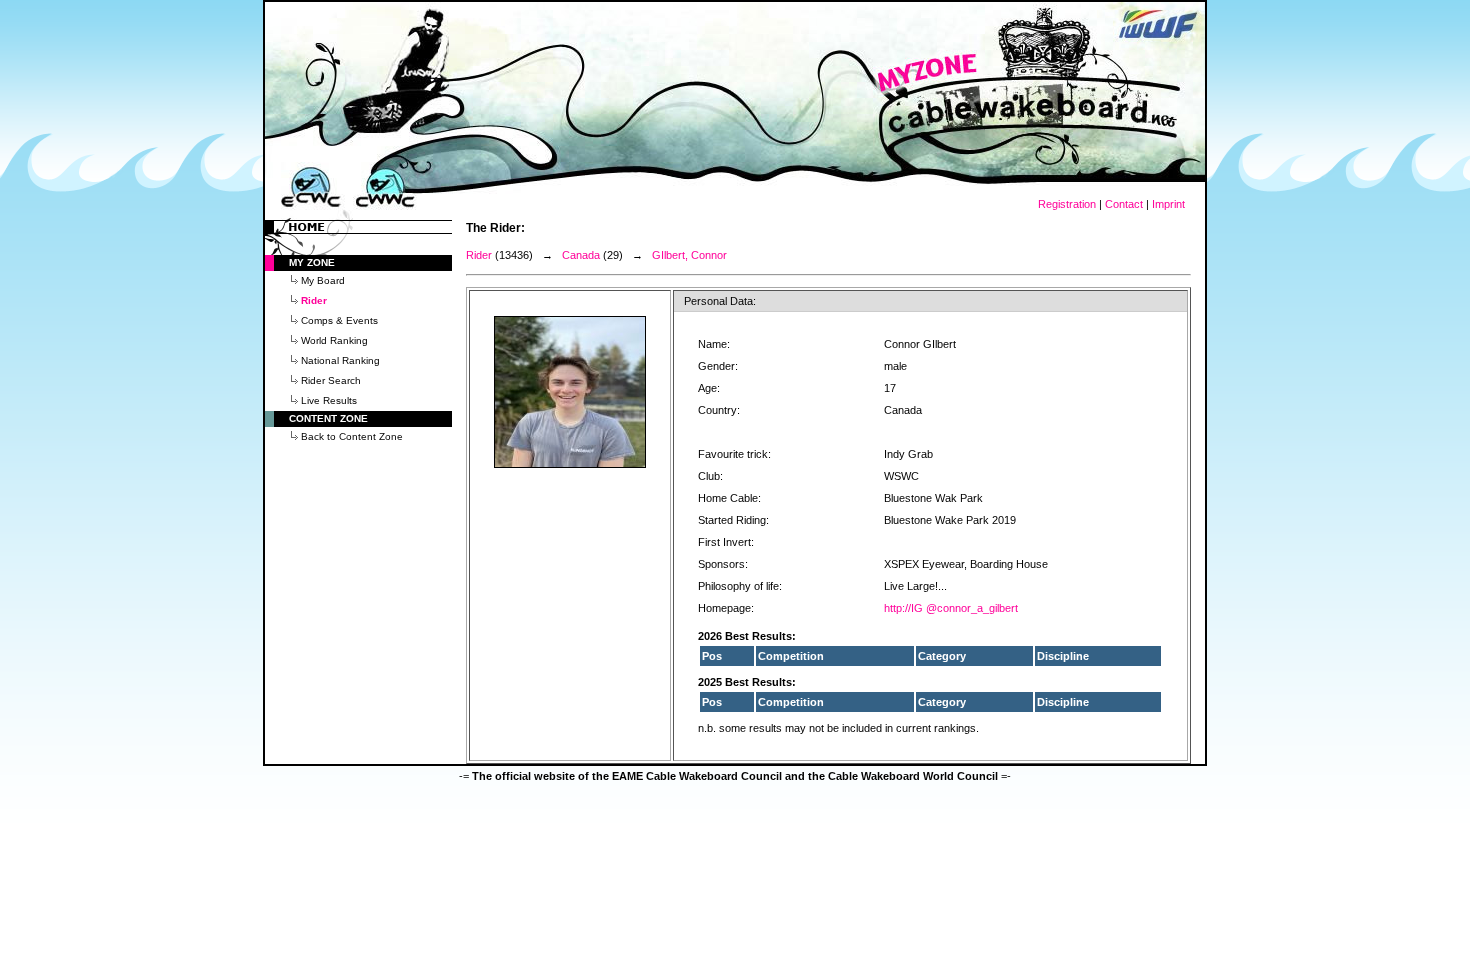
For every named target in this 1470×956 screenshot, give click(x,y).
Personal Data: (720, 301)
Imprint (1168, 204)
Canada (581, 255)
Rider (479, 255)
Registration (1067, 204)
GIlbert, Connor (689, 255)
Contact (1124, 204)
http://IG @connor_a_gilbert (951, 608)
